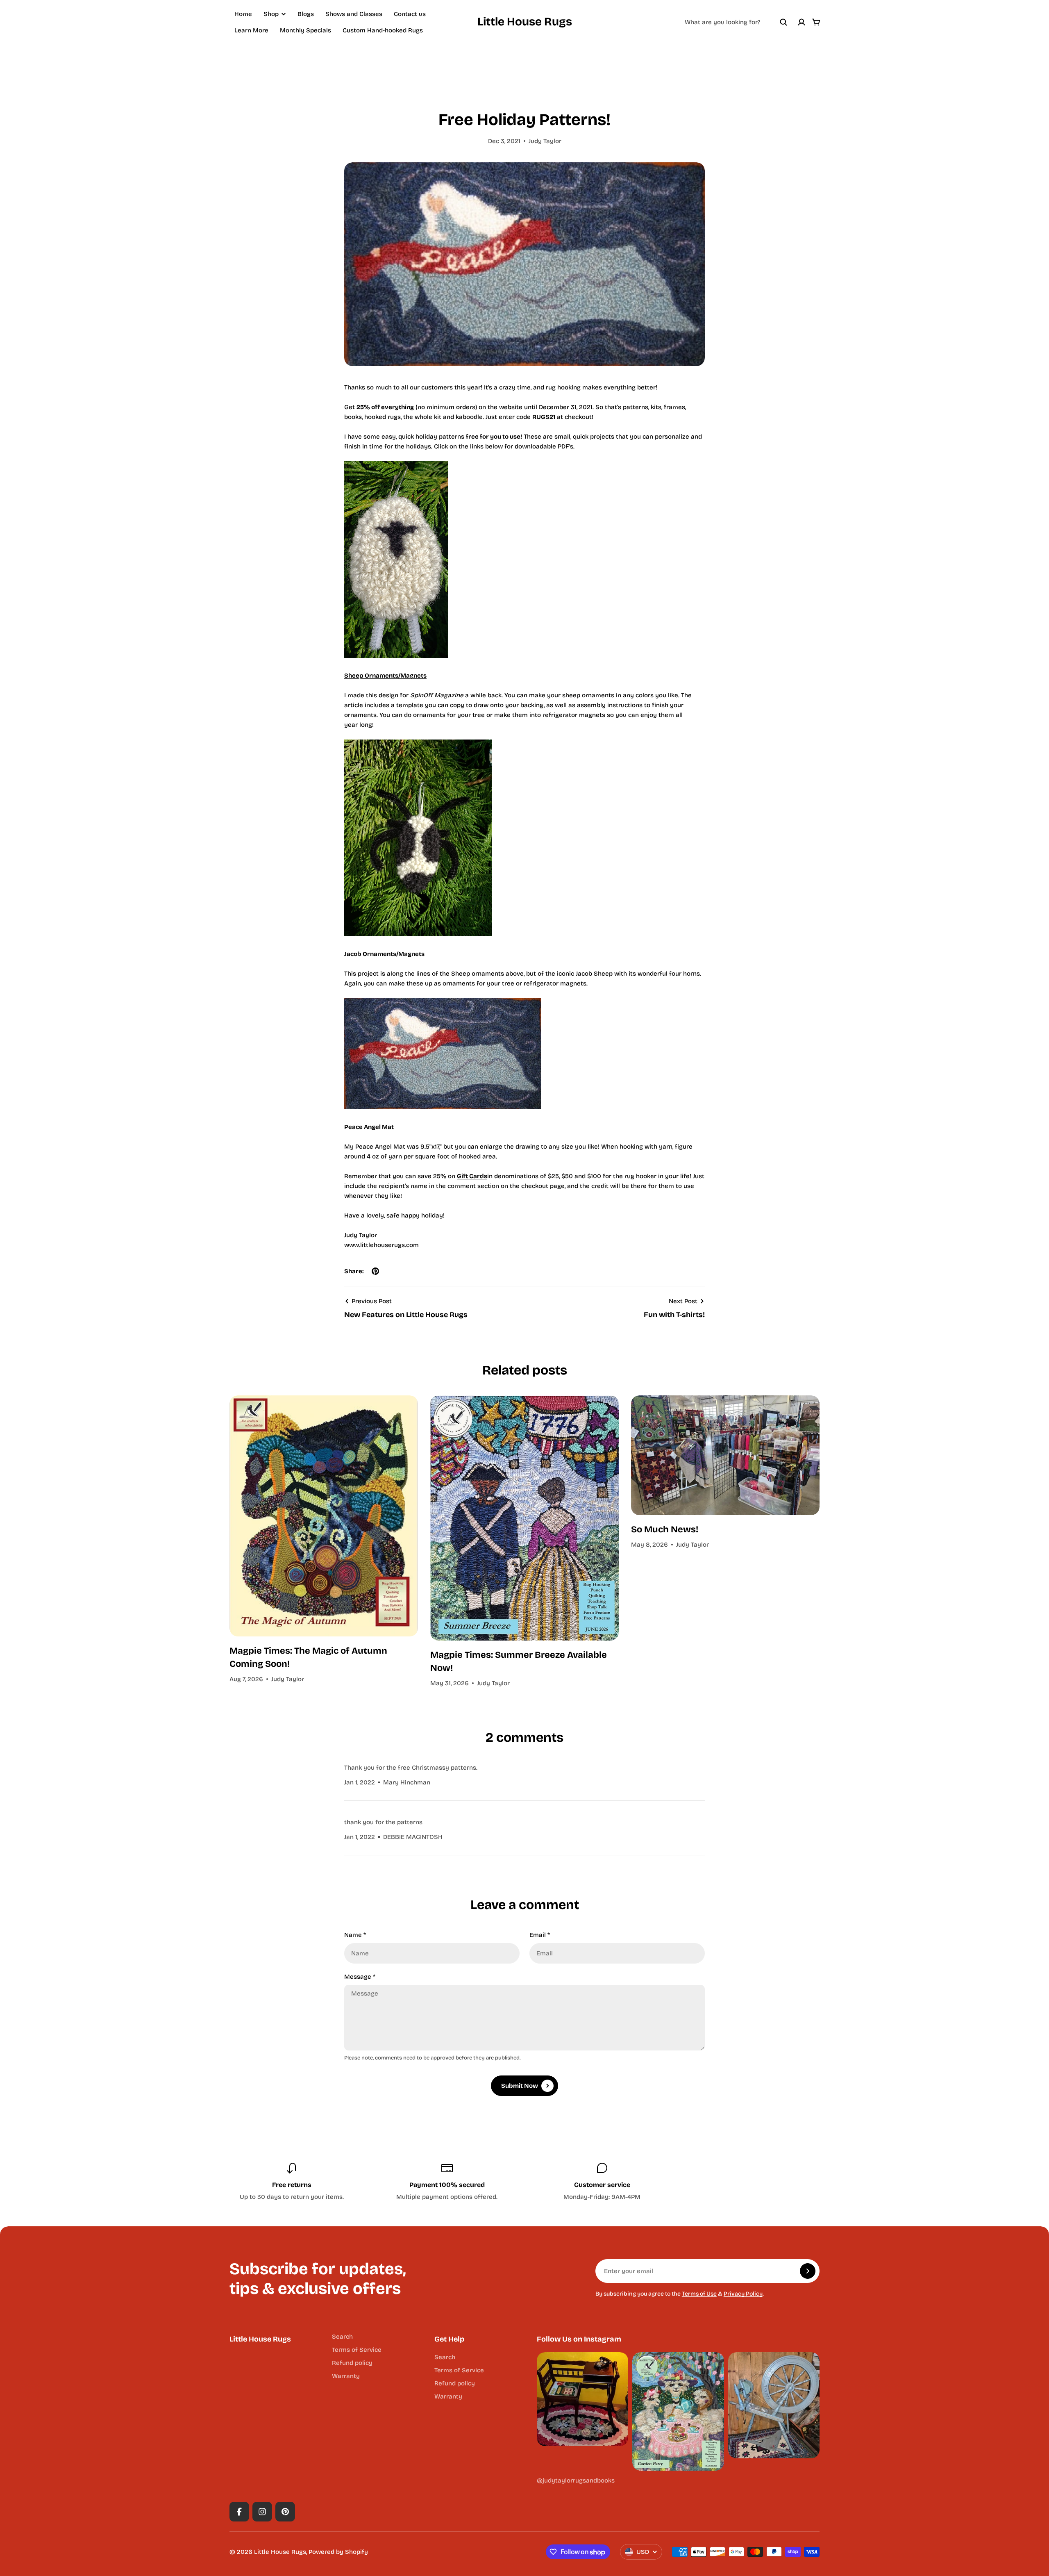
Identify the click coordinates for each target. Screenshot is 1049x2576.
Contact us (410, 14)
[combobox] (736, 22)
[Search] (783, 22)
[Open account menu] (802, 22)
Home (243, 14)
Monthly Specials (305, 30)
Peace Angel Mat (369, 1127)
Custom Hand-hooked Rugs (383, 30)
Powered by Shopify (338, 2552)
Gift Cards (472, 1176)
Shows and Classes (354, 14)
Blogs (306, 14)
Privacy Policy (743, 2294)
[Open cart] (816, 22)
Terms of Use (699, 2294)
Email (540, 1935)
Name (355, 1935)
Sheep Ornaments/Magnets (385, 676)
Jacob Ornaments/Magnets (384, 954)
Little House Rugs (525, 22)
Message (360, 1977)
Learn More (251, 30)
